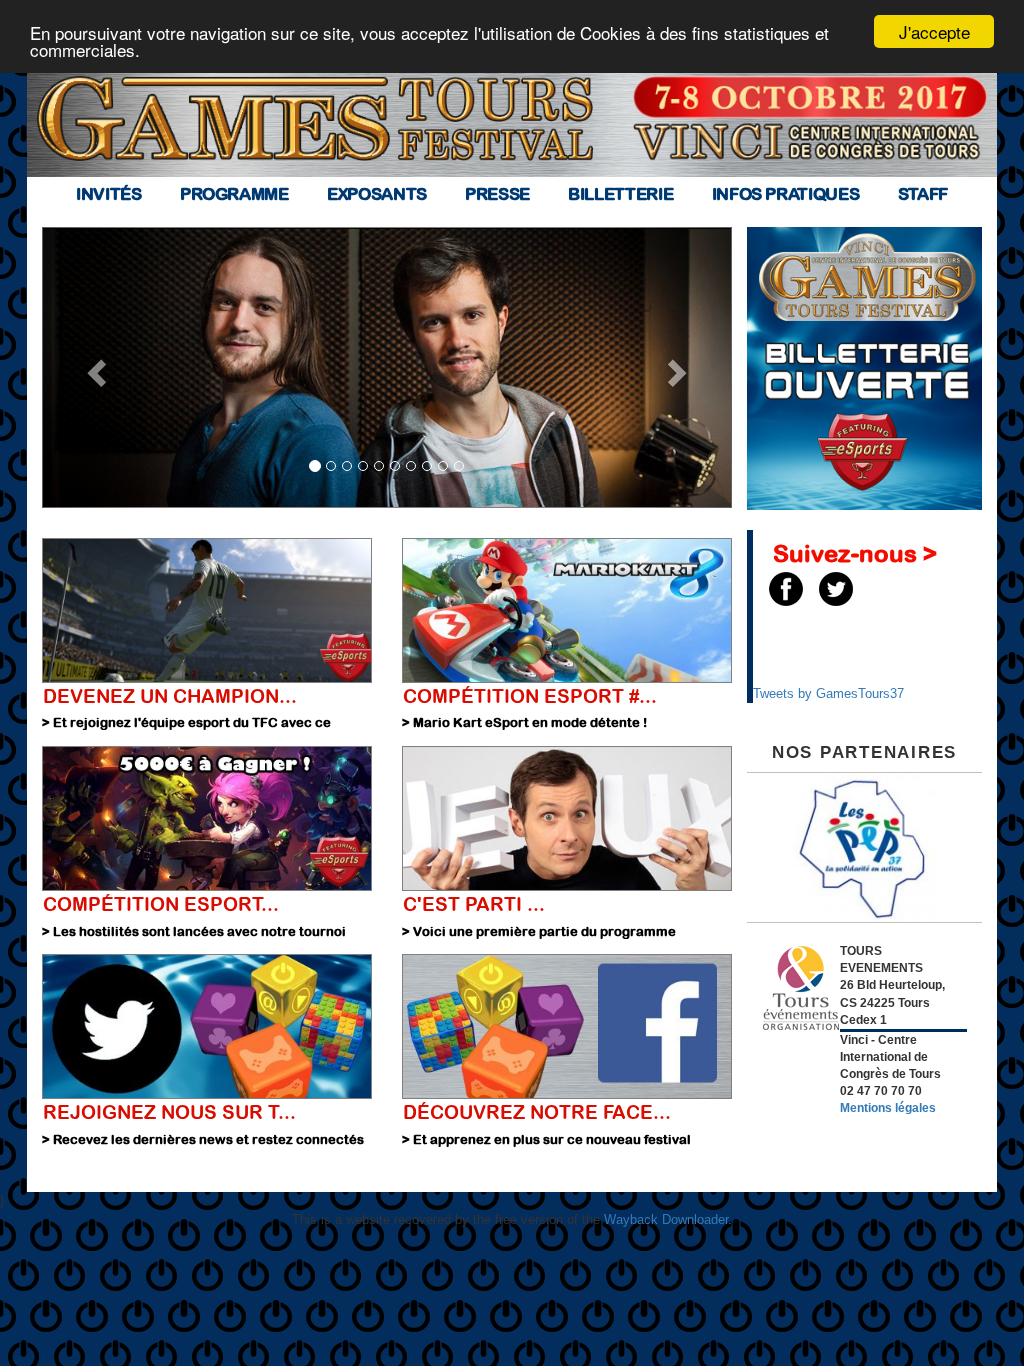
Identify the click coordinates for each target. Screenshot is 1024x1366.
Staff (923, 194)
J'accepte (934, 31)
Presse (497, 194)
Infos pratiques (786, 194)
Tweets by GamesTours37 (828, 693)
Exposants (377, 194)
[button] (94, 367)
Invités (109, 194)
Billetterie (620, 194)
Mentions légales (888, 1108)
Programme (234, 194)
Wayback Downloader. (668, 1219)
